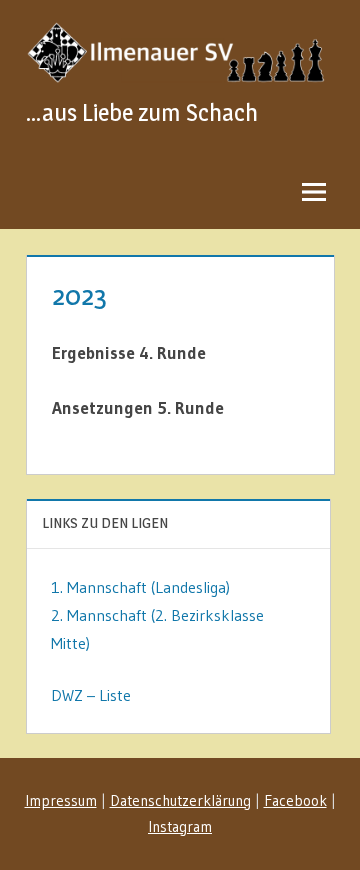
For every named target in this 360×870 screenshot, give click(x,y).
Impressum (61, 800)
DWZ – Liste (91, 695)
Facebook (295, 800)
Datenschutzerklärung (180, 800)
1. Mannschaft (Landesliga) (140, 587)
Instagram (180, 826)
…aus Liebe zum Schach (142, 112)
